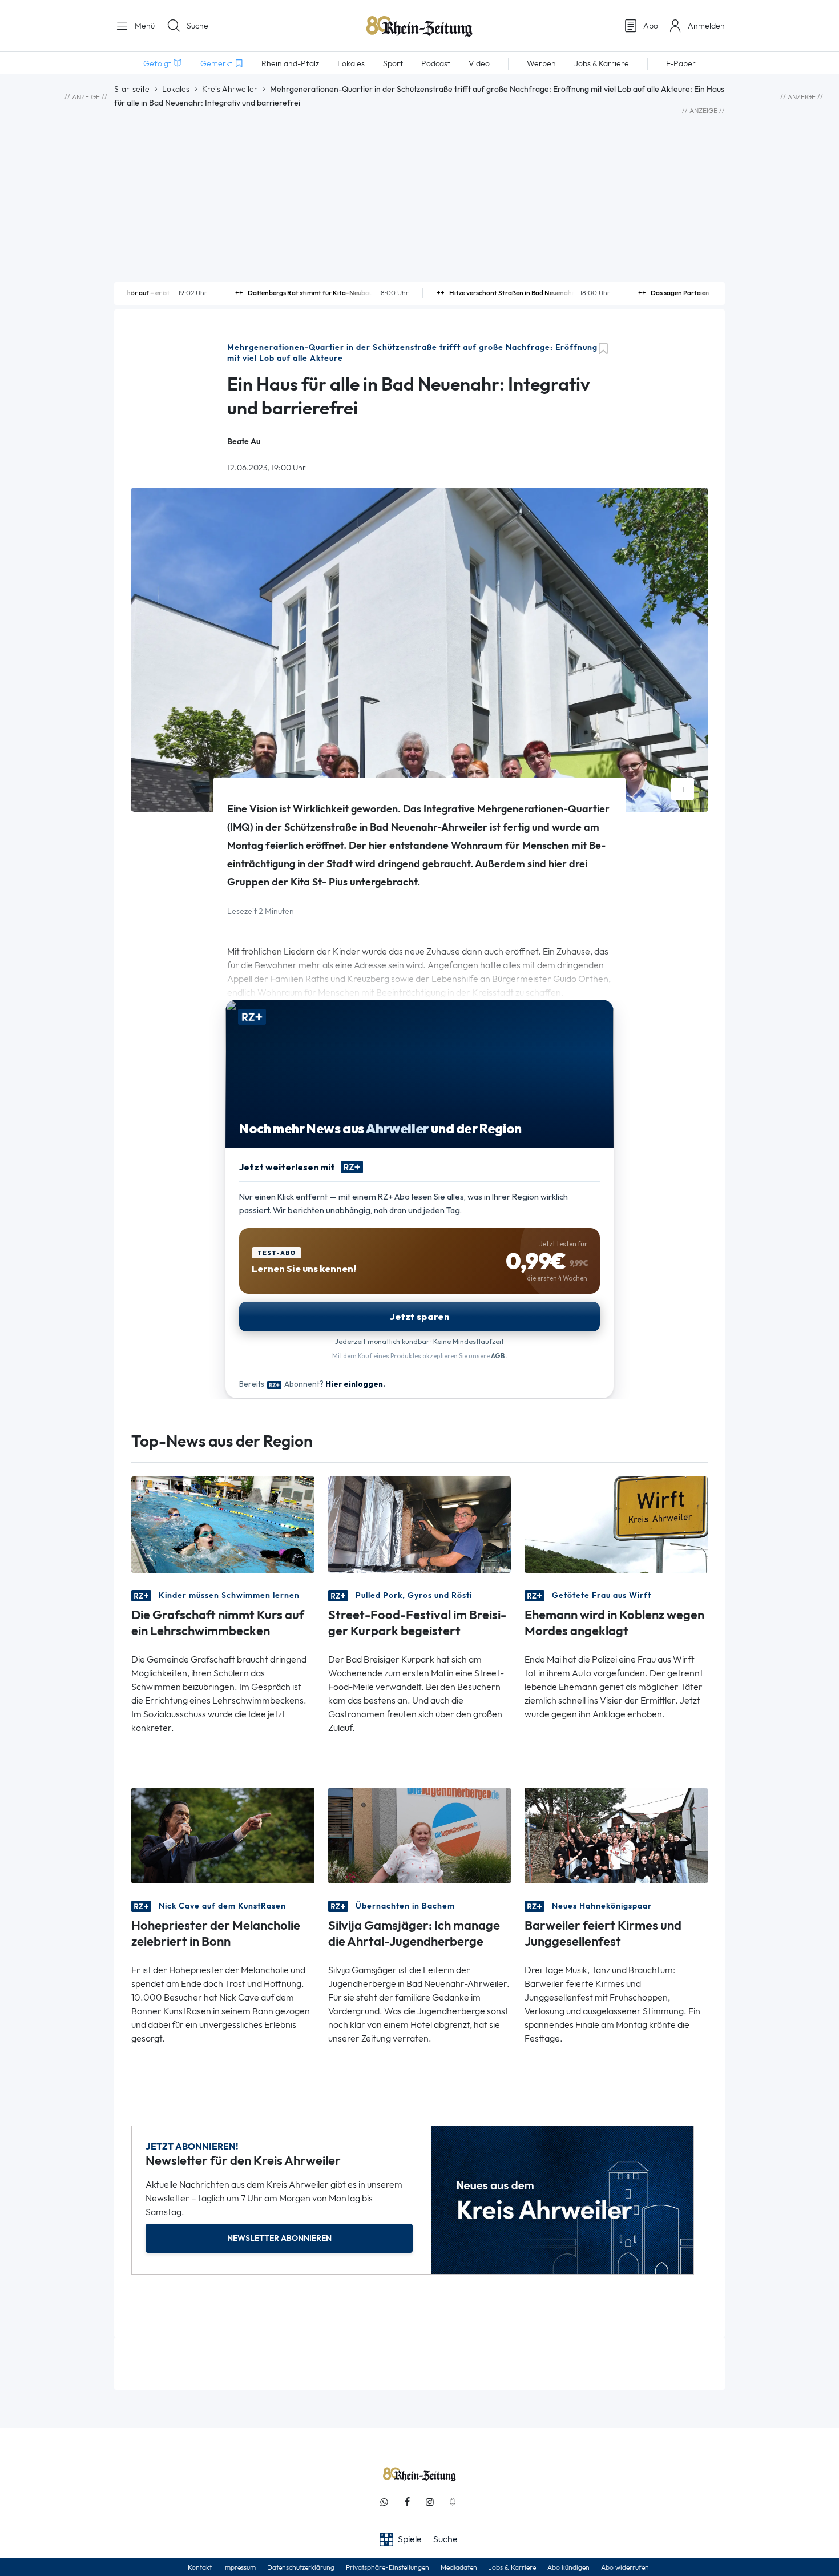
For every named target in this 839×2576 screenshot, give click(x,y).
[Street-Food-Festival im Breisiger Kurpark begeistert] (420, 1524)
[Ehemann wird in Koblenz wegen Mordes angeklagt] (616, 1524)
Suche (197, 26)
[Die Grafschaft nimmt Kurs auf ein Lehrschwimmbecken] (223, 1524)
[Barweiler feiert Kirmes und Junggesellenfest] (616, 1835)
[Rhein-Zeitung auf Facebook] (407, 2502)
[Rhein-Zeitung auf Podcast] (453, 2502)
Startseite (132, 89)
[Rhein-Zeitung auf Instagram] (430, 2502)
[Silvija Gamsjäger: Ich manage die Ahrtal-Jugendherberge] (420, 1835)
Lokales (176, 89)
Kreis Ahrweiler (230, 89)
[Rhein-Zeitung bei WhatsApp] (384, 2502)
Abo (651, 26)
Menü (144, 26)
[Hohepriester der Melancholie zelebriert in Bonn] (223, 1835)
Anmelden (706, 26)
